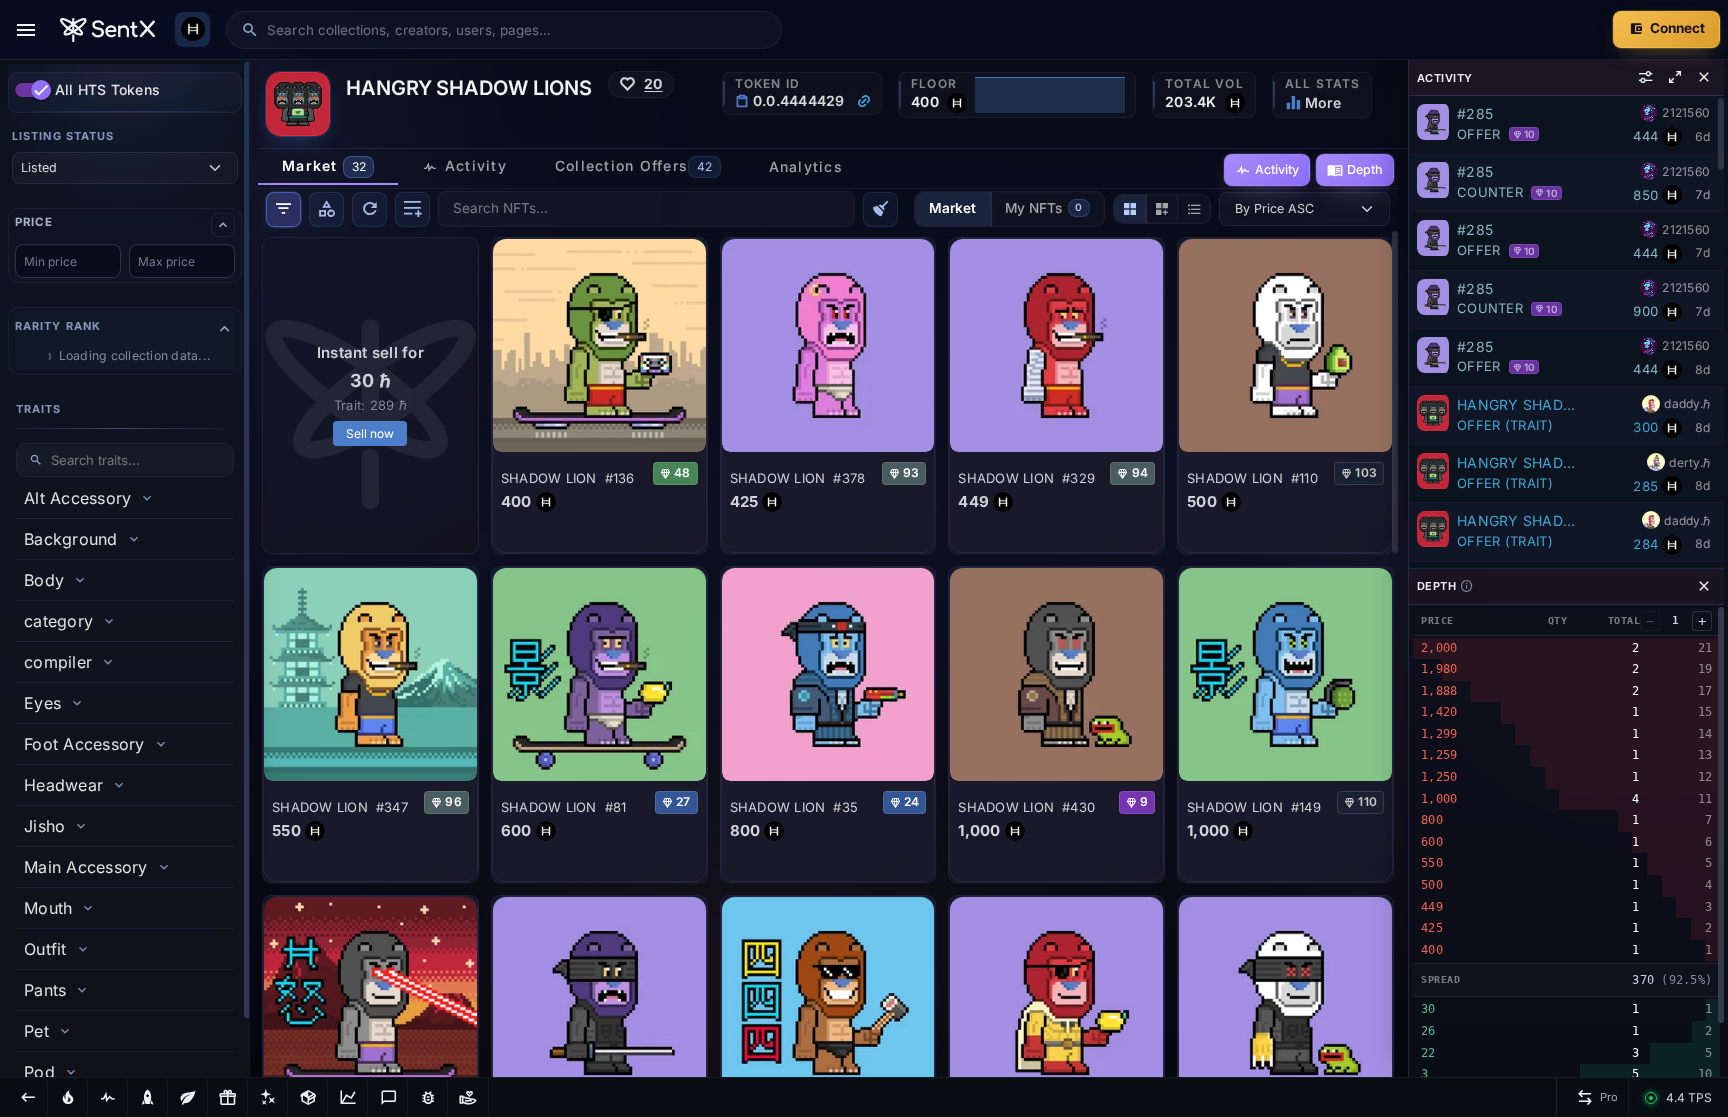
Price (33, 222)
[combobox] (517, 30)
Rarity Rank (58, 326)
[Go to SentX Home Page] (107, 30)
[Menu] (26, 30)
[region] (125, 568)
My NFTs (1043, 208)
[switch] (33, 90)
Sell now (370, 433)
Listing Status (63, 136)
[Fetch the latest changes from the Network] (369, 209)
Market (952, 208)
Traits (39, 409)
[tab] (328, 167)
